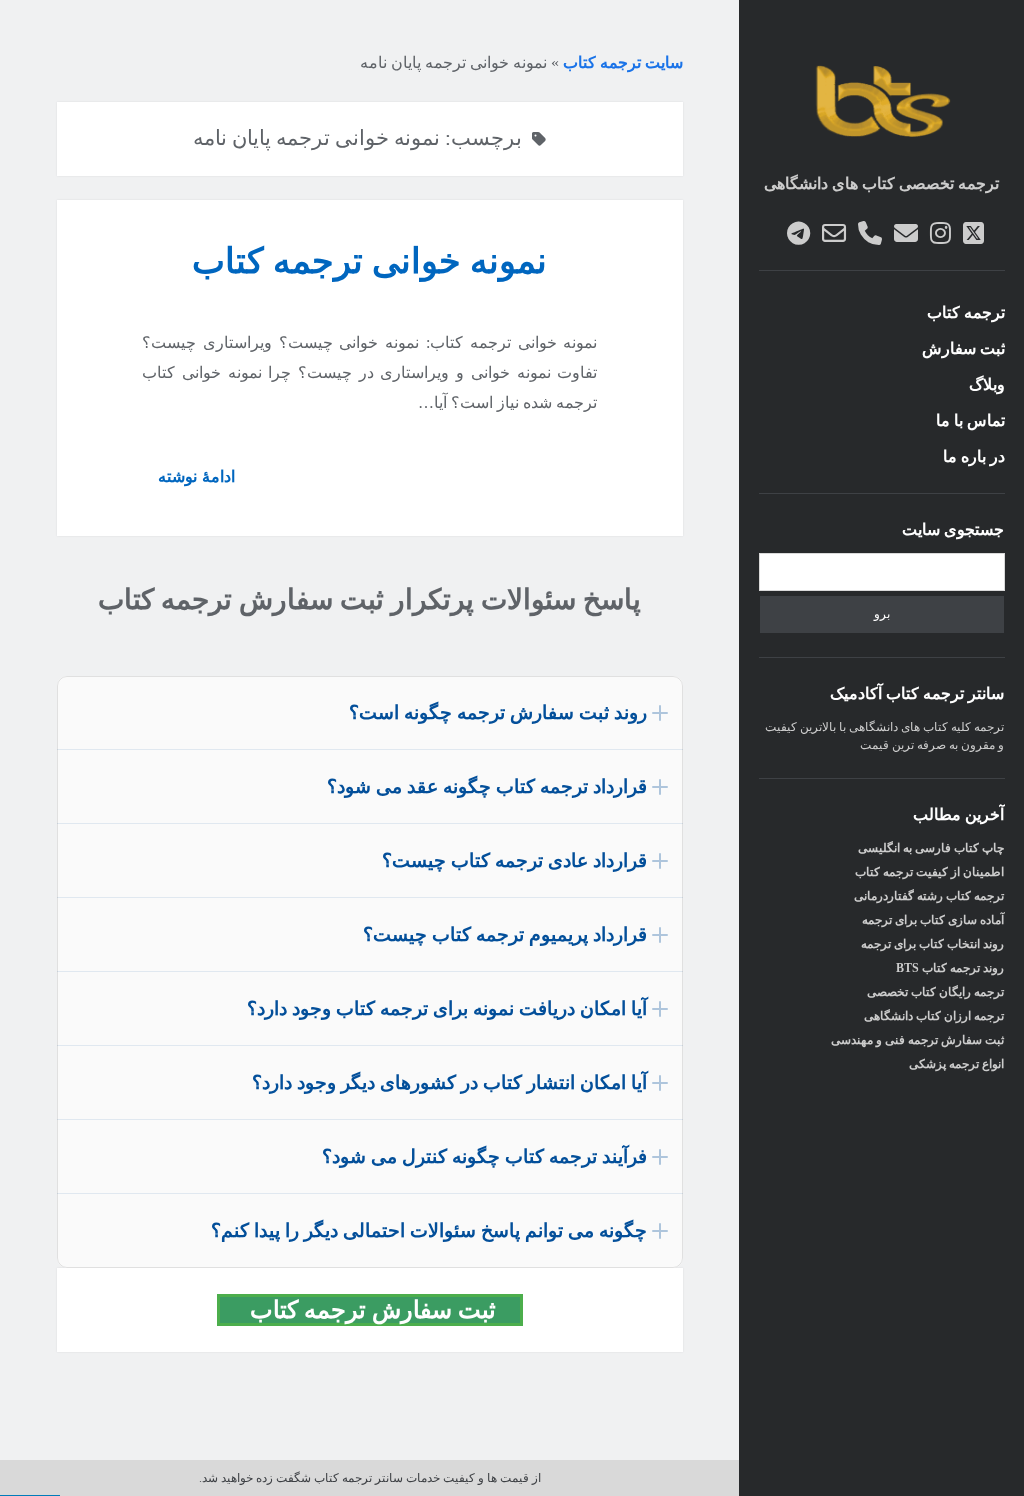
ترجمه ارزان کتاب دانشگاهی (934, 1016)
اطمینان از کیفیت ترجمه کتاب (929, 872)
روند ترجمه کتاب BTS (950, 968)
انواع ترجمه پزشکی (956, 1064)
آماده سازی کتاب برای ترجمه (933, 920)
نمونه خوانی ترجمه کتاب (369, 261)
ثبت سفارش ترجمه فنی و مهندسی (917, 1040)
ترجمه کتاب (966, 312)
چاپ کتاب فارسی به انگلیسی (931, 848)
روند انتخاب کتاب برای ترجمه (932, 944)
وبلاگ (987, 384)
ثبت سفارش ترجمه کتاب (382, 1310)
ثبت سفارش (963, 348)
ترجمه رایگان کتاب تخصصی (935, 992)
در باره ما (974, 456)
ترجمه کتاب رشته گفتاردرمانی (929, 896)
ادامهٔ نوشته (188, 484)
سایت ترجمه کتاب (623, 62)
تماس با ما (970, 420)
